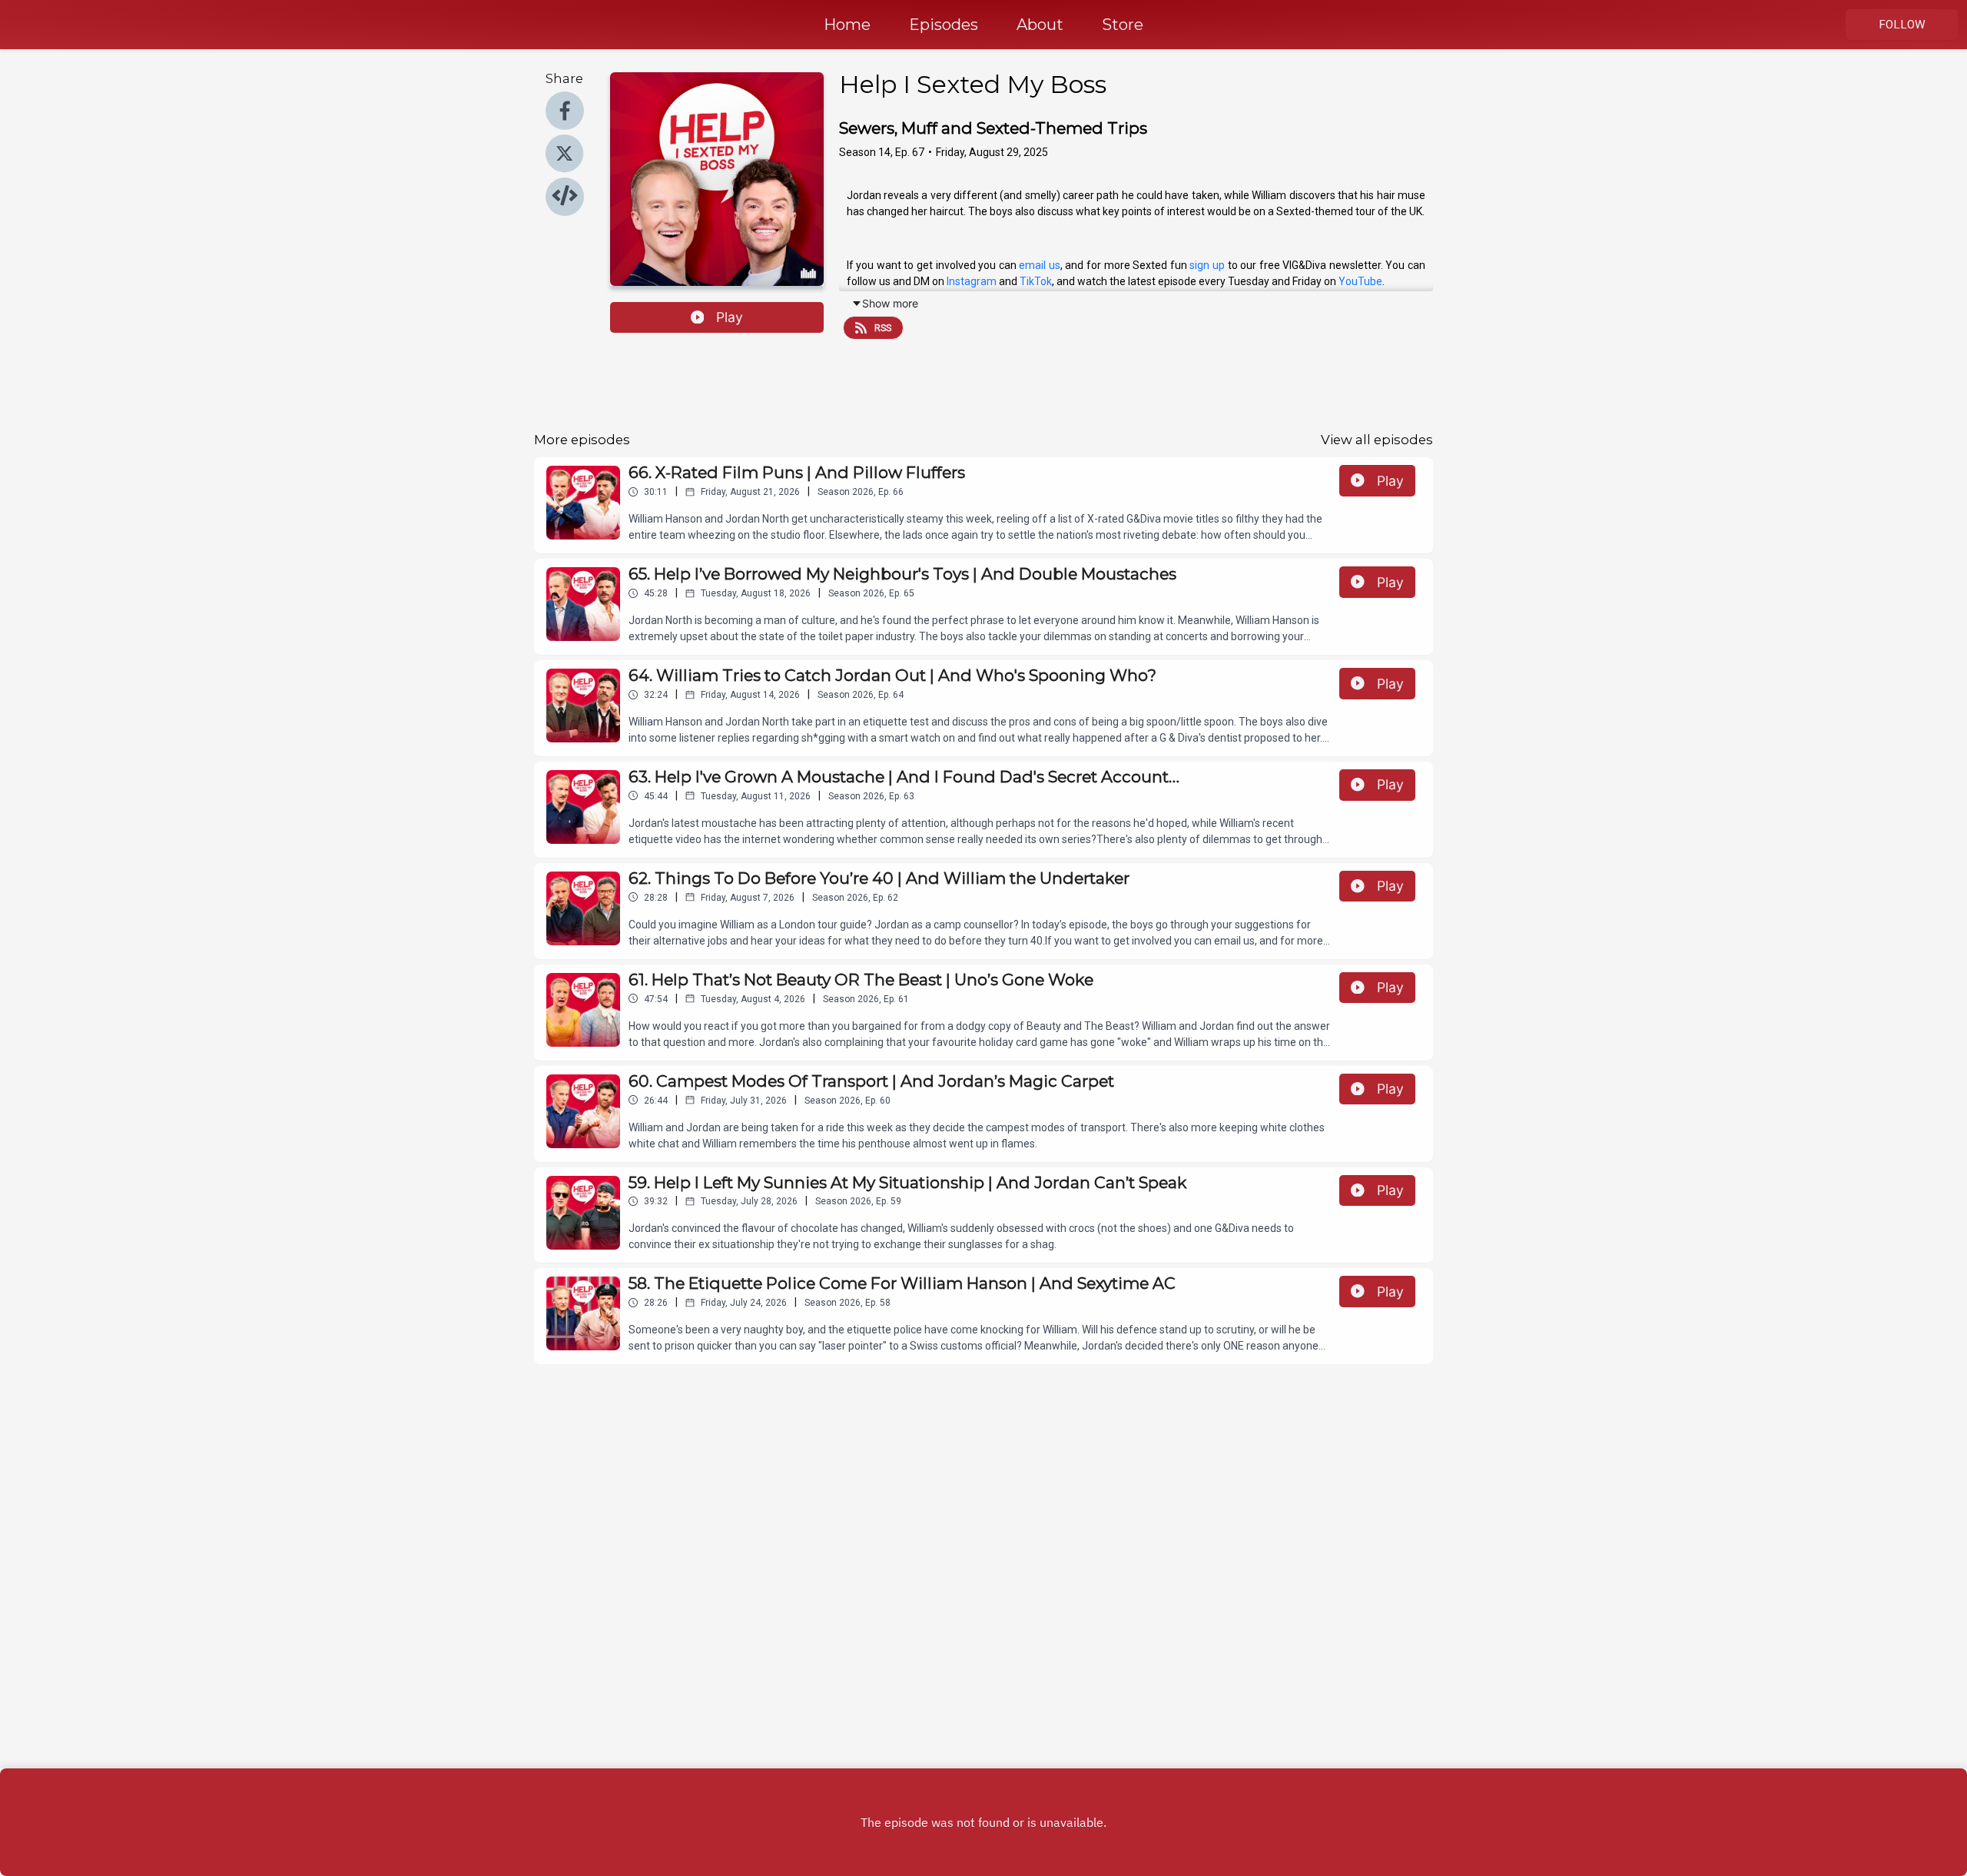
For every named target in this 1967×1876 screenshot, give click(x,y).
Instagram (972, 281)
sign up (1207, 265)
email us (1040, 265)
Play (730, 317)
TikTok (1036, 281)
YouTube (1360, 281)
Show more (890, 303)
